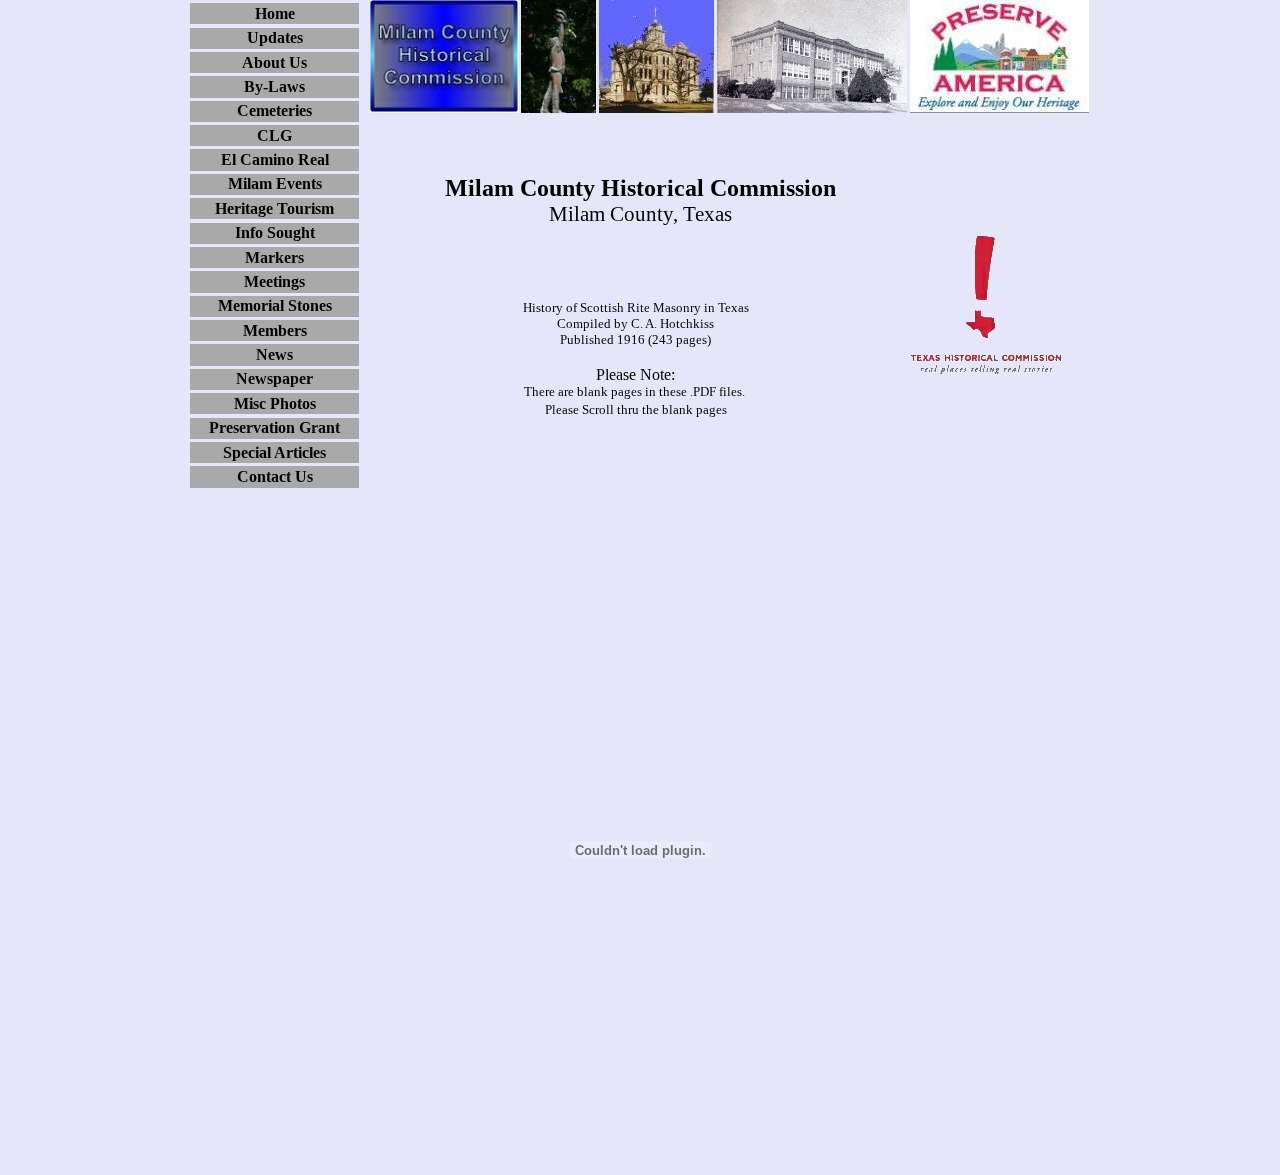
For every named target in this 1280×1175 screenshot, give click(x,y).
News (274, 354)
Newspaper (274, 378)
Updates (275, 37)
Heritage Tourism (274, 208)
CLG (274, 135)
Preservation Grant (274, 427)
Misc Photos (275, 403)
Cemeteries (274, 110)
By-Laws (274, 86)
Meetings (274, 281)
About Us (274, 62)
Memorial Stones (275, 305)
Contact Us (275, 476)
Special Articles (274, 452)
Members (275, 330)
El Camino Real (275, 159)
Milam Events (275, 183)
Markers (274, 257)
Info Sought (275, 232)
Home (275, 13)
